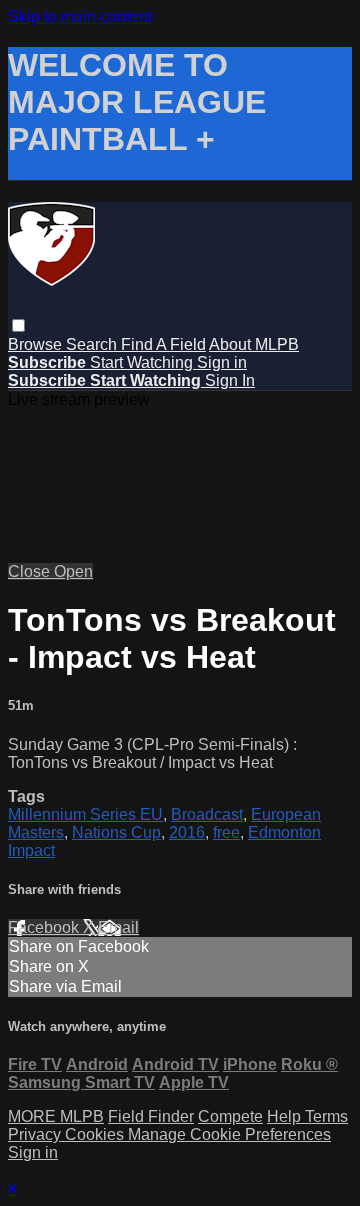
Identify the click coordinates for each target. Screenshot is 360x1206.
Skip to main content (80, 16)
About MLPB (254, 344)
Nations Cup (116, 832)
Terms (326, 1116)
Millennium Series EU (85, 814)
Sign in (222, 362)
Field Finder (151, 1116)
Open (73, 571)
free (226, 832)
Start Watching (143, 362)
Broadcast (207, 814)
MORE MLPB (56, 1116)
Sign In (230, 380)
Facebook (45, 927)
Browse (37, 344)
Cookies (96, 1134)
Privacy (36, 1134)
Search (93, 344)
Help (286, 1116)
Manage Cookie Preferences (229, 1134)
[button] (18, 325)
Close (31, 571)
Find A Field (163, 344)
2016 (187, 832)
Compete (230, 1116)
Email (118, 927)
